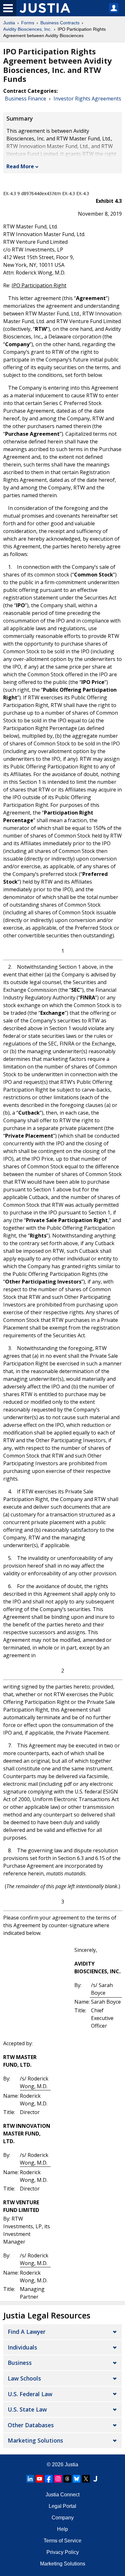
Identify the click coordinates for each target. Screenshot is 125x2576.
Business (20, 2363)
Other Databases (31, 2425)
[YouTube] (39, 2479)
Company (63, 2518)
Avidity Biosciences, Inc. (27, 29)
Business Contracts (60, 23)
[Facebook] (49, 2479)
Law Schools (24, 2378)
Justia (9, 23)
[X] (86, 2479)
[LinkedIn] (30, 2479)
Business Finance (25, 99)
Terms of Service (63, 2541)
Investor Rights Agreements (87, 99)
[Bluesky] (77, 2479)
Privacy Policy (63, 2552)
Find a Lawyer (27, 2332)
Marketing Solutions (35, 2440)
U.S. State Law (27, 2409)
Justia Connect (63, 2495)
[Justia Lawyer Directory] (95, 2479)
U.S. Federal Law (30, 2394)
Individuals (22, 2347)
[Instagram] (58, 2479)
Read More (20, 166)
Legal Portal (63, 2506)
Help (63, 2529)
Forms (28, 23)
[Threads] (67, 2479)
